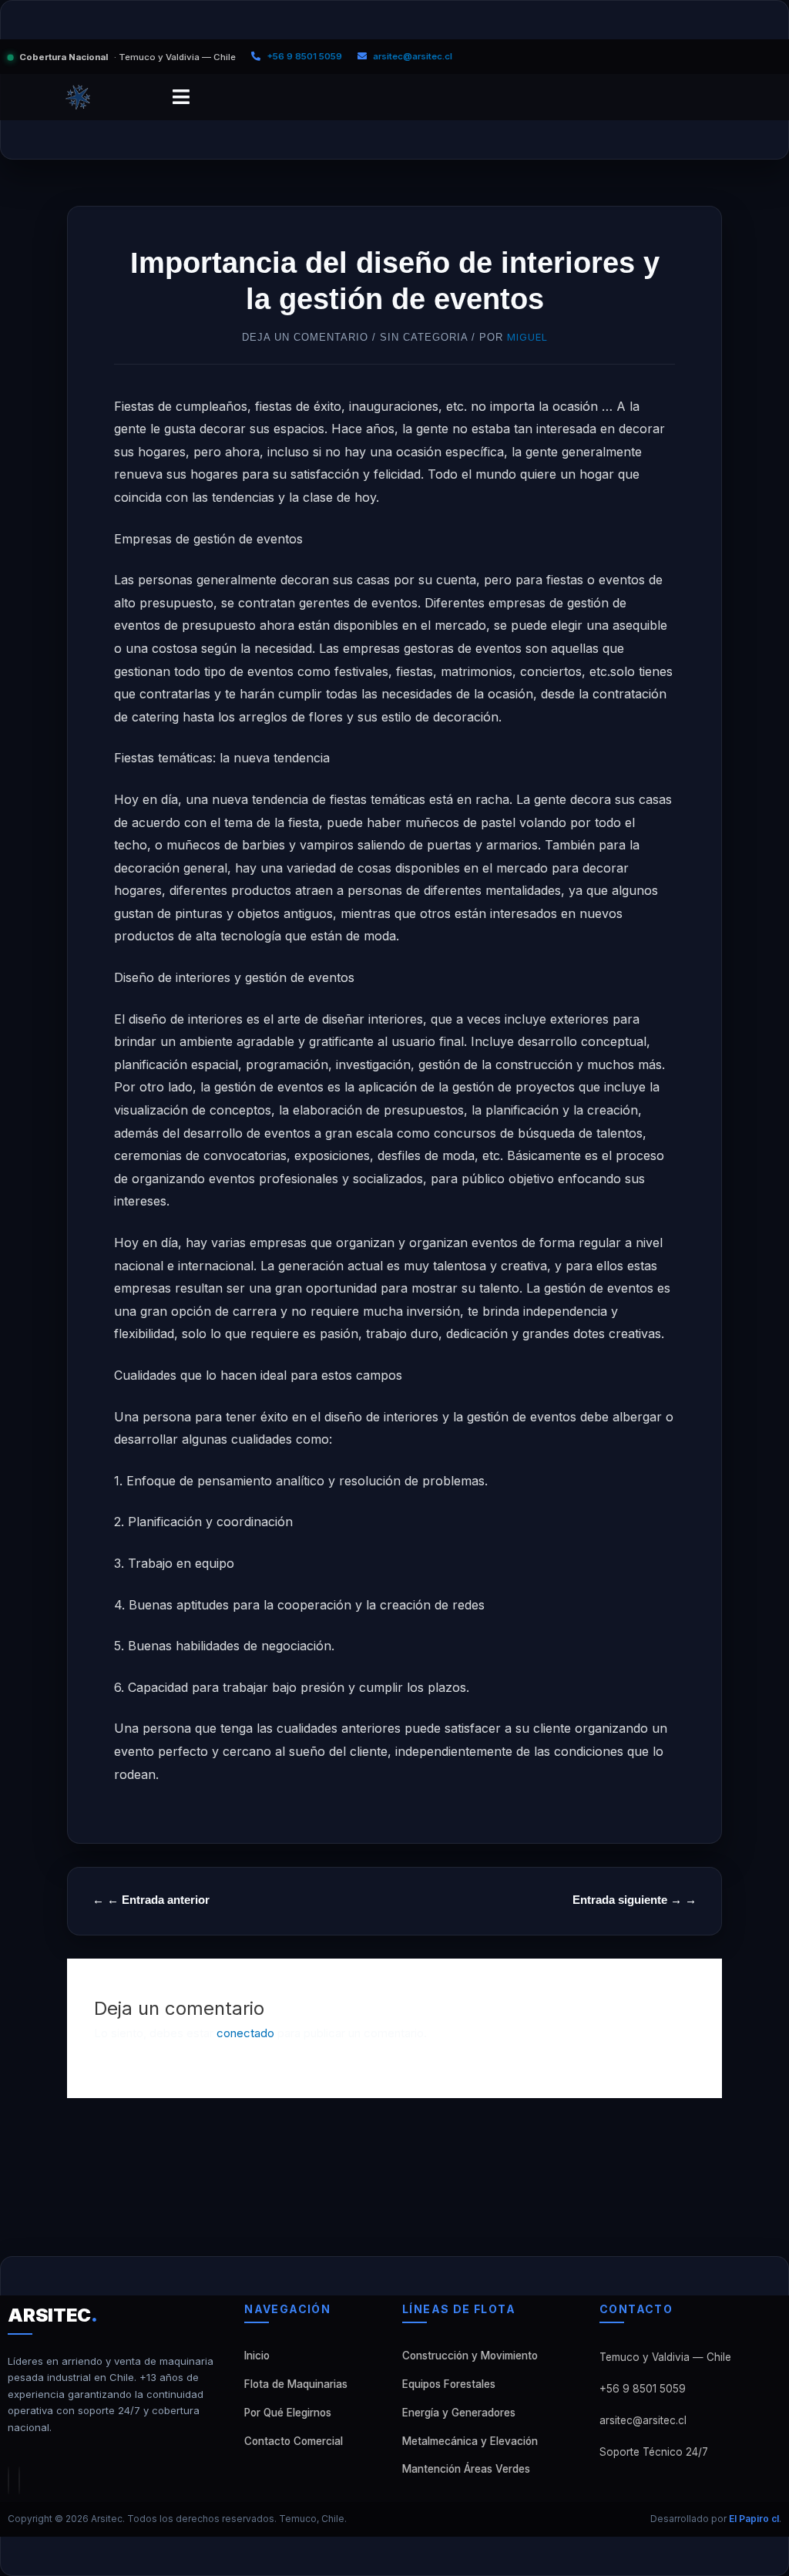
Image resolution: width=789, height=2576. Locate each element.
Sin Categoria (424, 337)
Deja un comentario (305, 337)
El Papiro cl (754, 2519)
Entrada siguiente (627, 1900)
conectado (245, 2033)
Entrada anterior (158, 1900)
